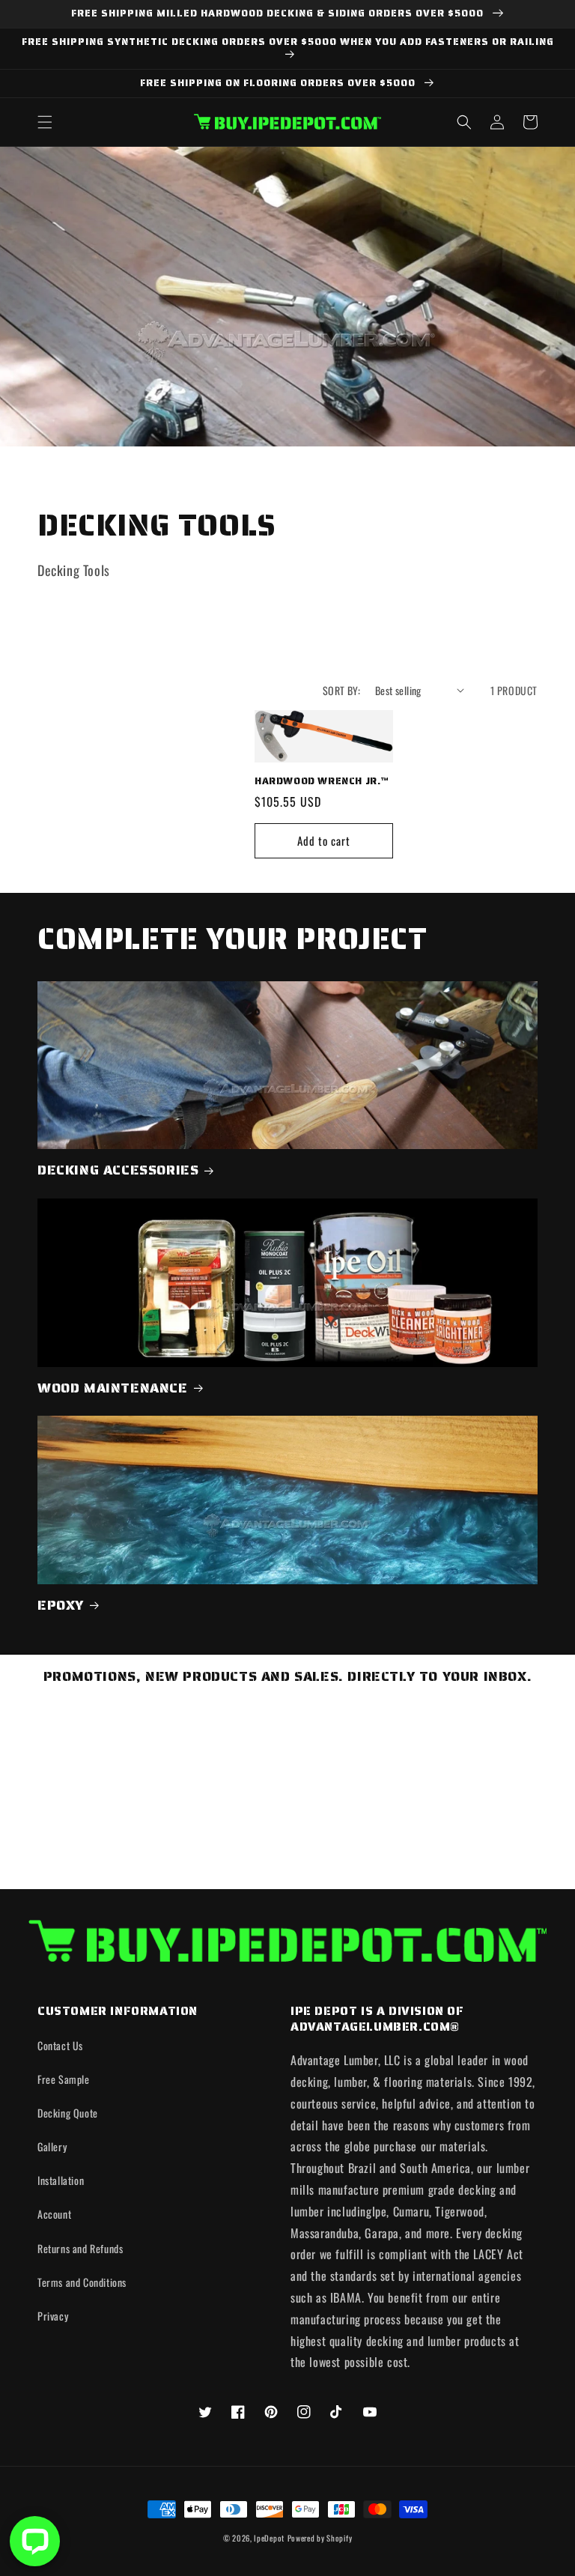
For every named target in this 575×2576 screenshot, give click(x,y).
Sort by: (341, 690)
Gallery (52, 2146)
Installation (61, 2180)
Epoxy (61, 1606)
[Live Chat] (35, 2541)
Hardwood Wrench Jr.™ (322, 782)
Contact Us (60, 2045)
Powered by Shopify (320, 2538)
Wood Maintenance (113, 1388)
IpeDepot (269, 2538)
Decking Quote (68, 2113)
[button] (45, 122)
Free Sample (64, 2079)
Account (54, 2214)
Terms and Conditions (82, 2282)
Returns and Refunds (80, 2248)
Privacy (53, 2316)
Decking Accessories (118, 1170)
